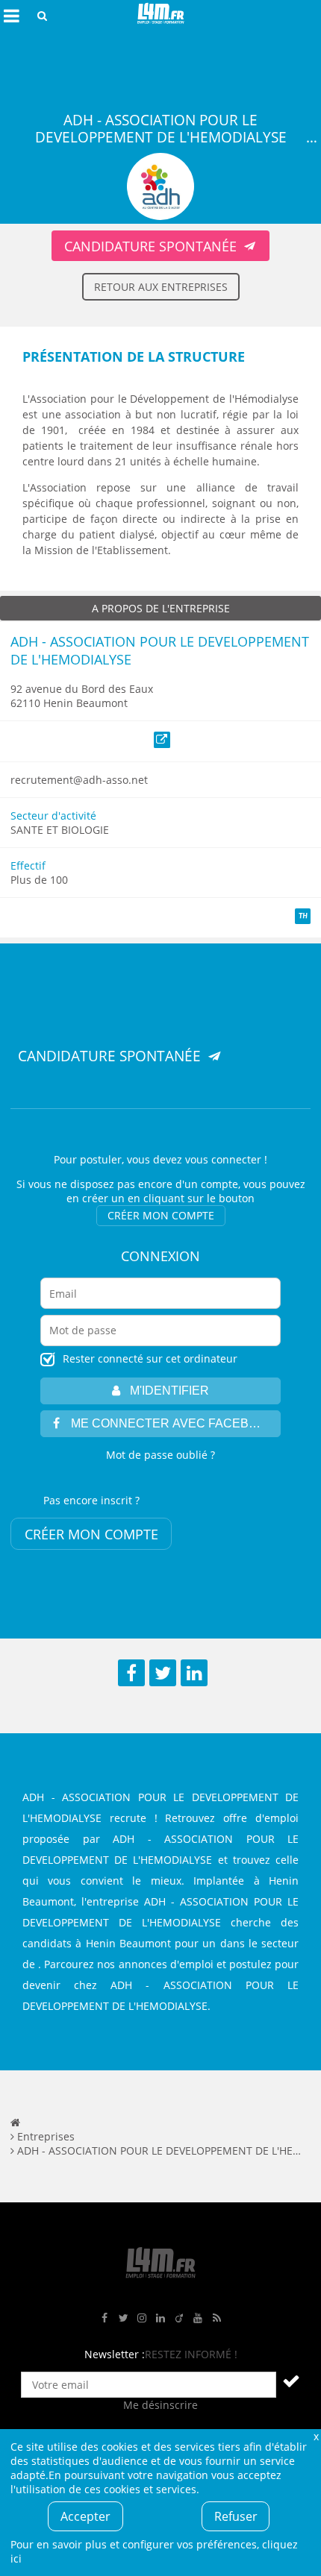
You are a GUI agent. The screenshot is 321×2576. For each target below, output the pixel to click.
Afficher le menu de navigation (11, 16)
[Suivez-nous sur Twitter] (123, 2318)
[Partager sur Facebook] (131, 1673)
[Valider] (291, 2381)
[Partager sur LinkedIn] (194, 1673)
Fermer (316, 2436)
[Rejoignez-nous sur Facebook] (105, 2318)
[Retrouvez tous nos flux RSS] (216, 2318)
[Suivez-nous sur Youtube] (198, 2318)
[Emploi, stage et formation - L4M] (15, 2122)
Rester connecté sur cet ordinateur (150, 1358)
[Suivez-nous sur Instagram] (142, 2318)
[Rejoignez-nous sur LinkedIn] (160, 2318)
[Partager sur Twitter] (163, 1673)
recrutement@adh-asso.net (79, 780)
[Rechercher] (42, 16)
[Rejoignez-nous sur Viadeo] (179, 2318)
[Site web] (162, 740)
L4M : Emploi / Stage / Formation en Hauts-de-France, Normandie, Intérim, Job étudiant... (160, 16)
